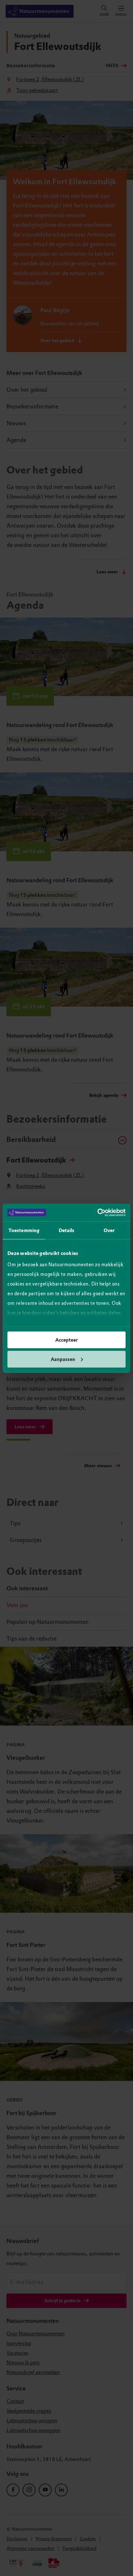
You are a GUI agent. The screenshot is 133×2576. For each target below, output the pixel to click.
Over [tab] (109, 1231)
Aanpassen (63, 1359)
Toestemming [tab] (24, 1231)
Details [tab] (67, 1231)
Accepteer (66, 1340)
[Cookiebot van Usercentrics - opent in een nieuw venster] (97, 1212)
